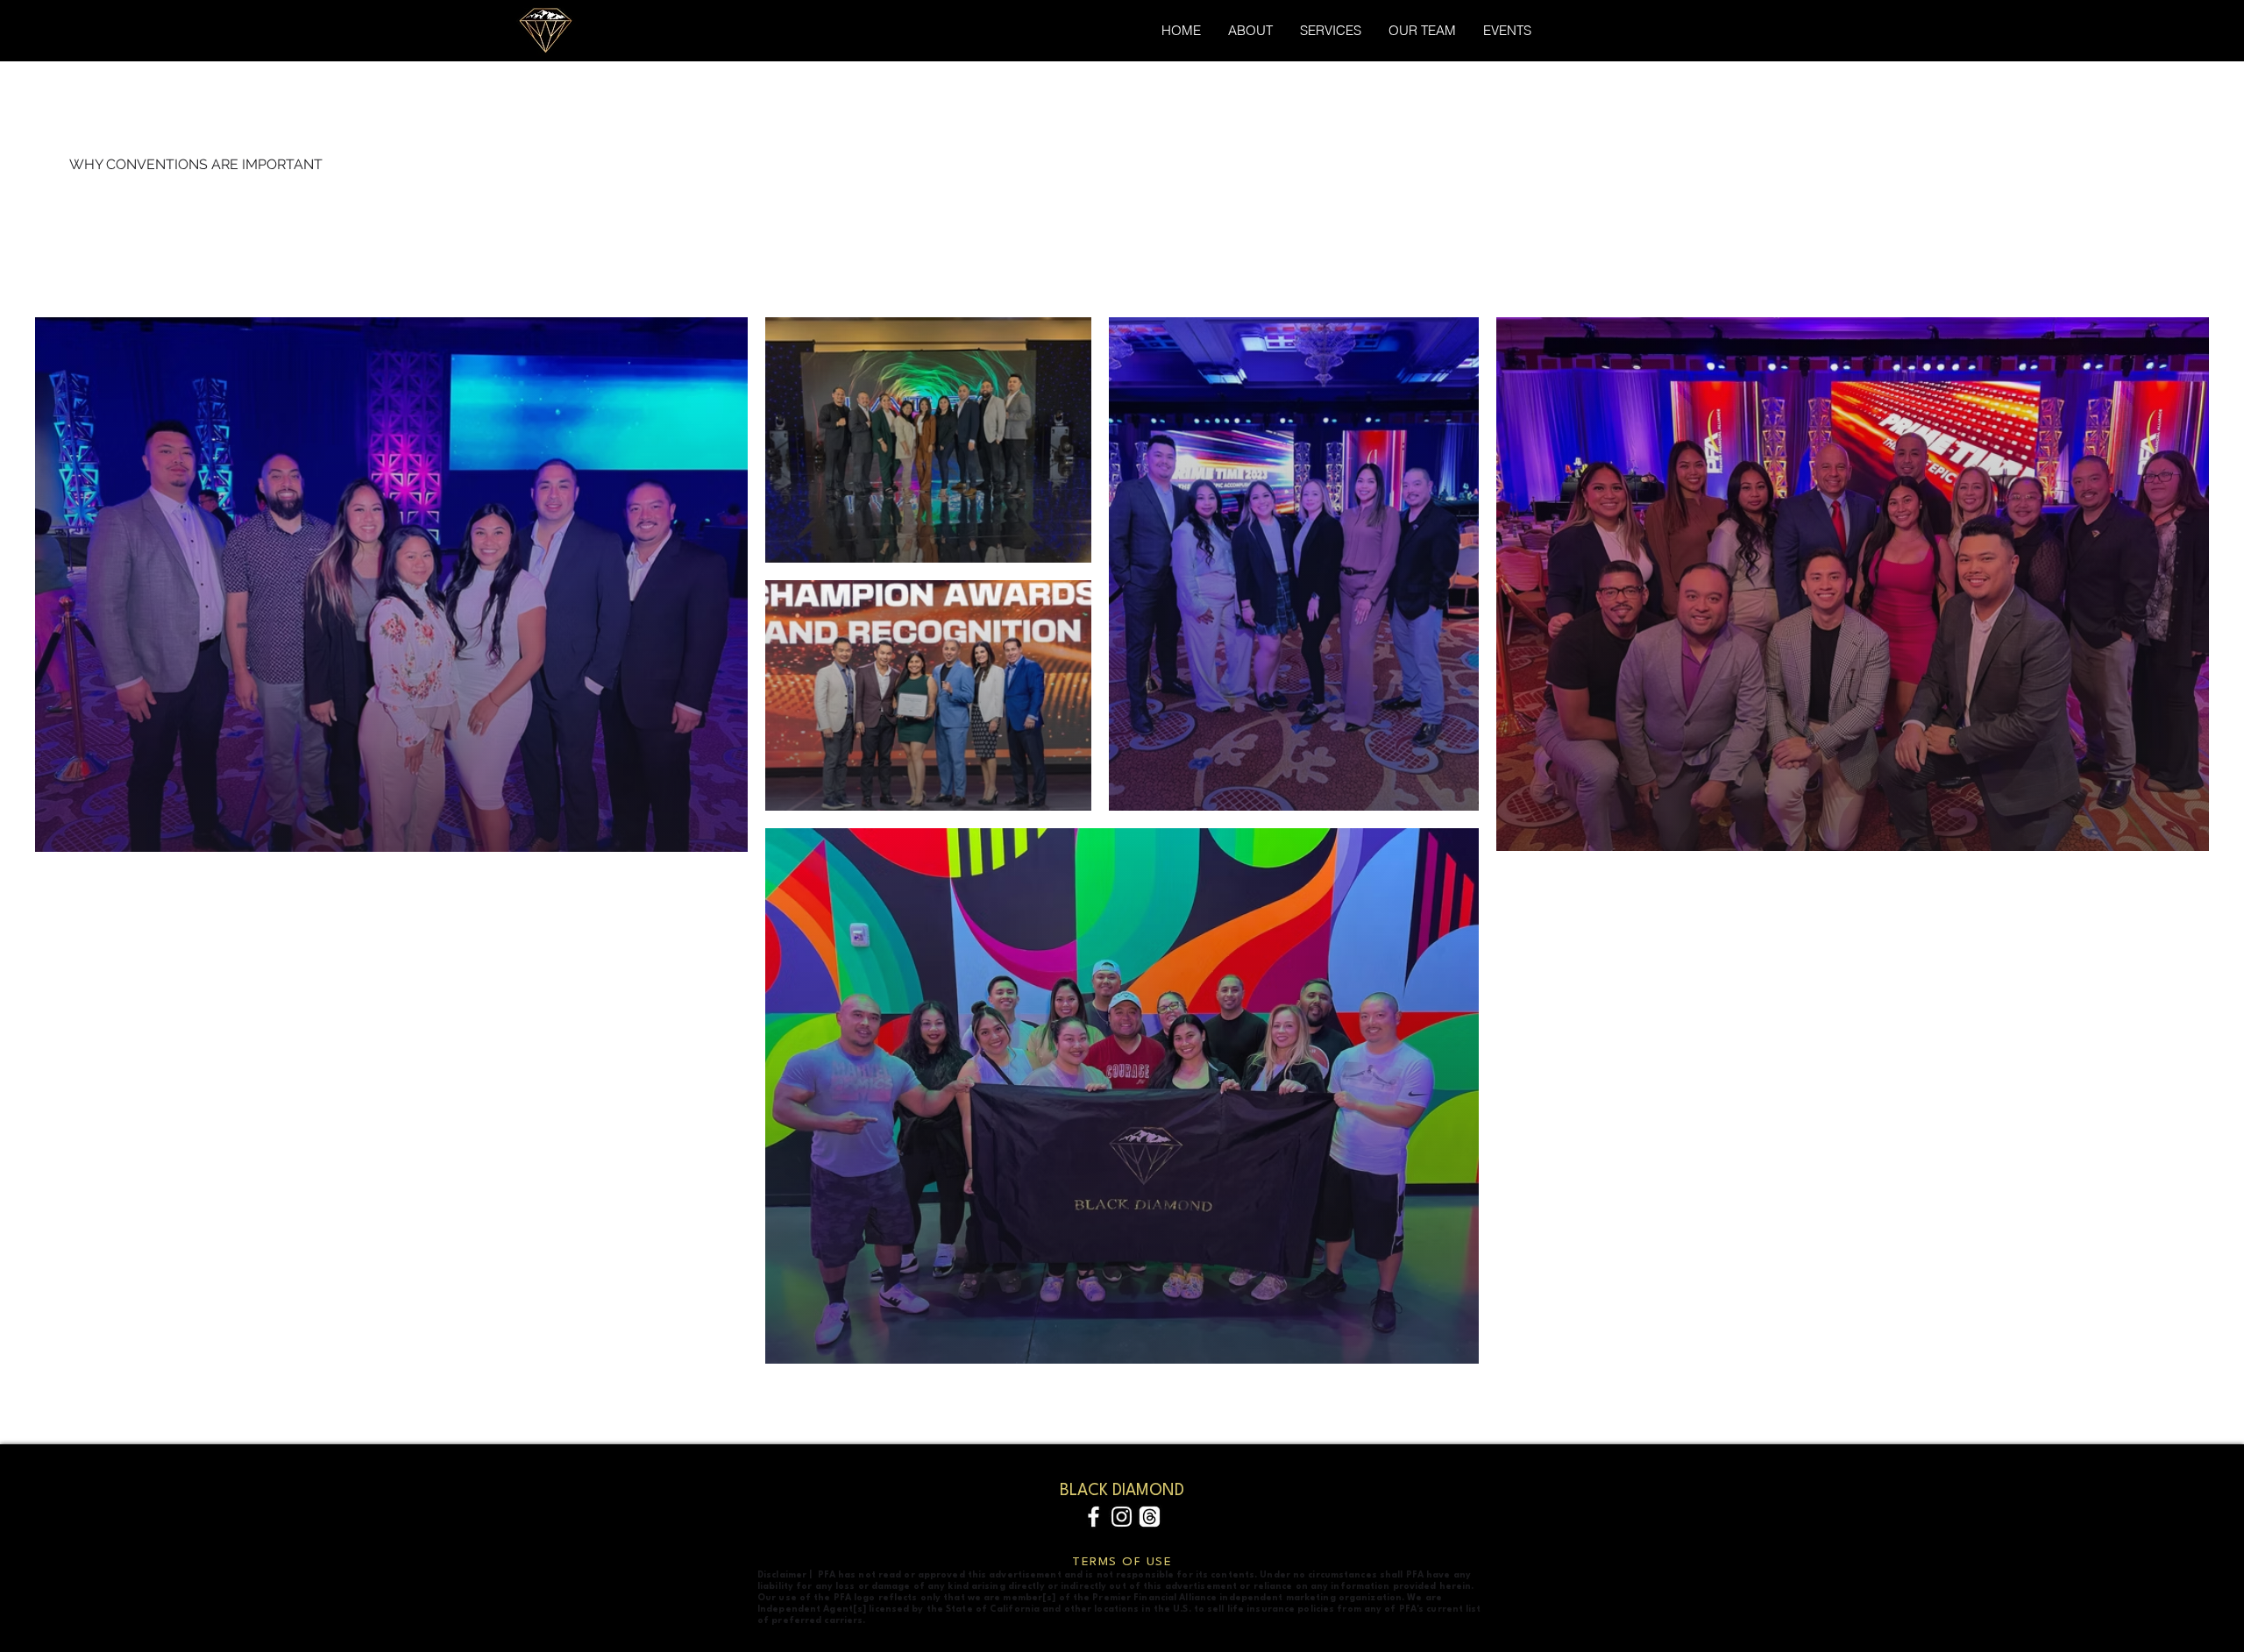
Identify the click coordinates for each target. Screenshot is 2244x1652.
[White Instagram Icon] (1122, 1517)
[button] (1507, 30)
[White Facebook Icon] (1094, 1517)
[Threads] (1150, 1517)
